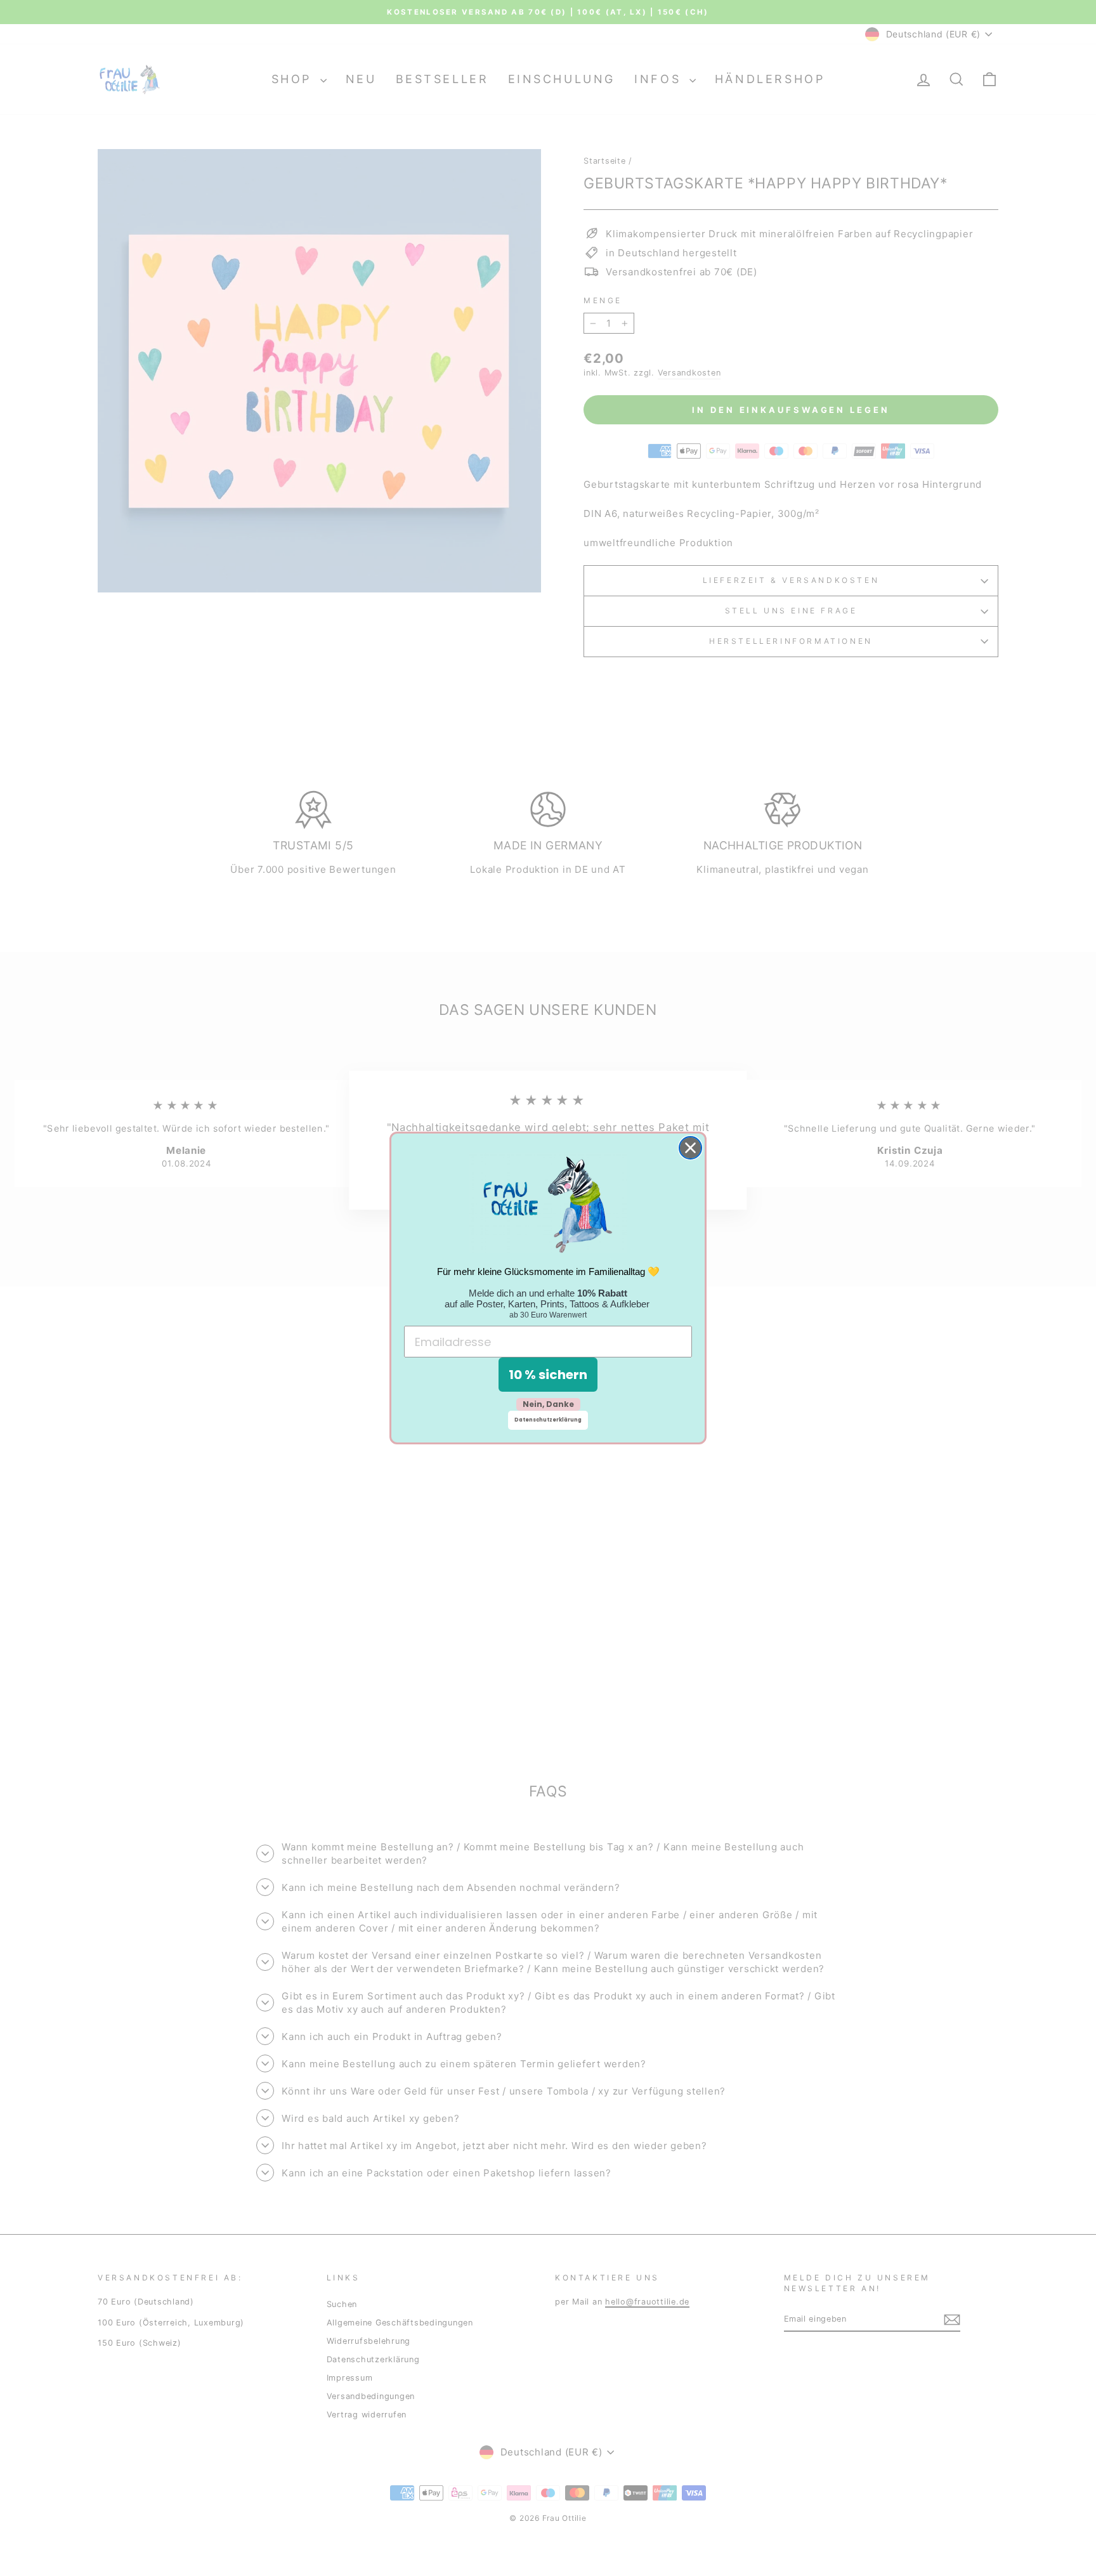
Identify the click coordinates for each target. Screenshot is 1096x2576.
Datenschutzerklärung (548, 1420)
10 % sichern (548, 1375)
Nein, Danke (548, 1404)
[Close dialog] (690, 1148)
